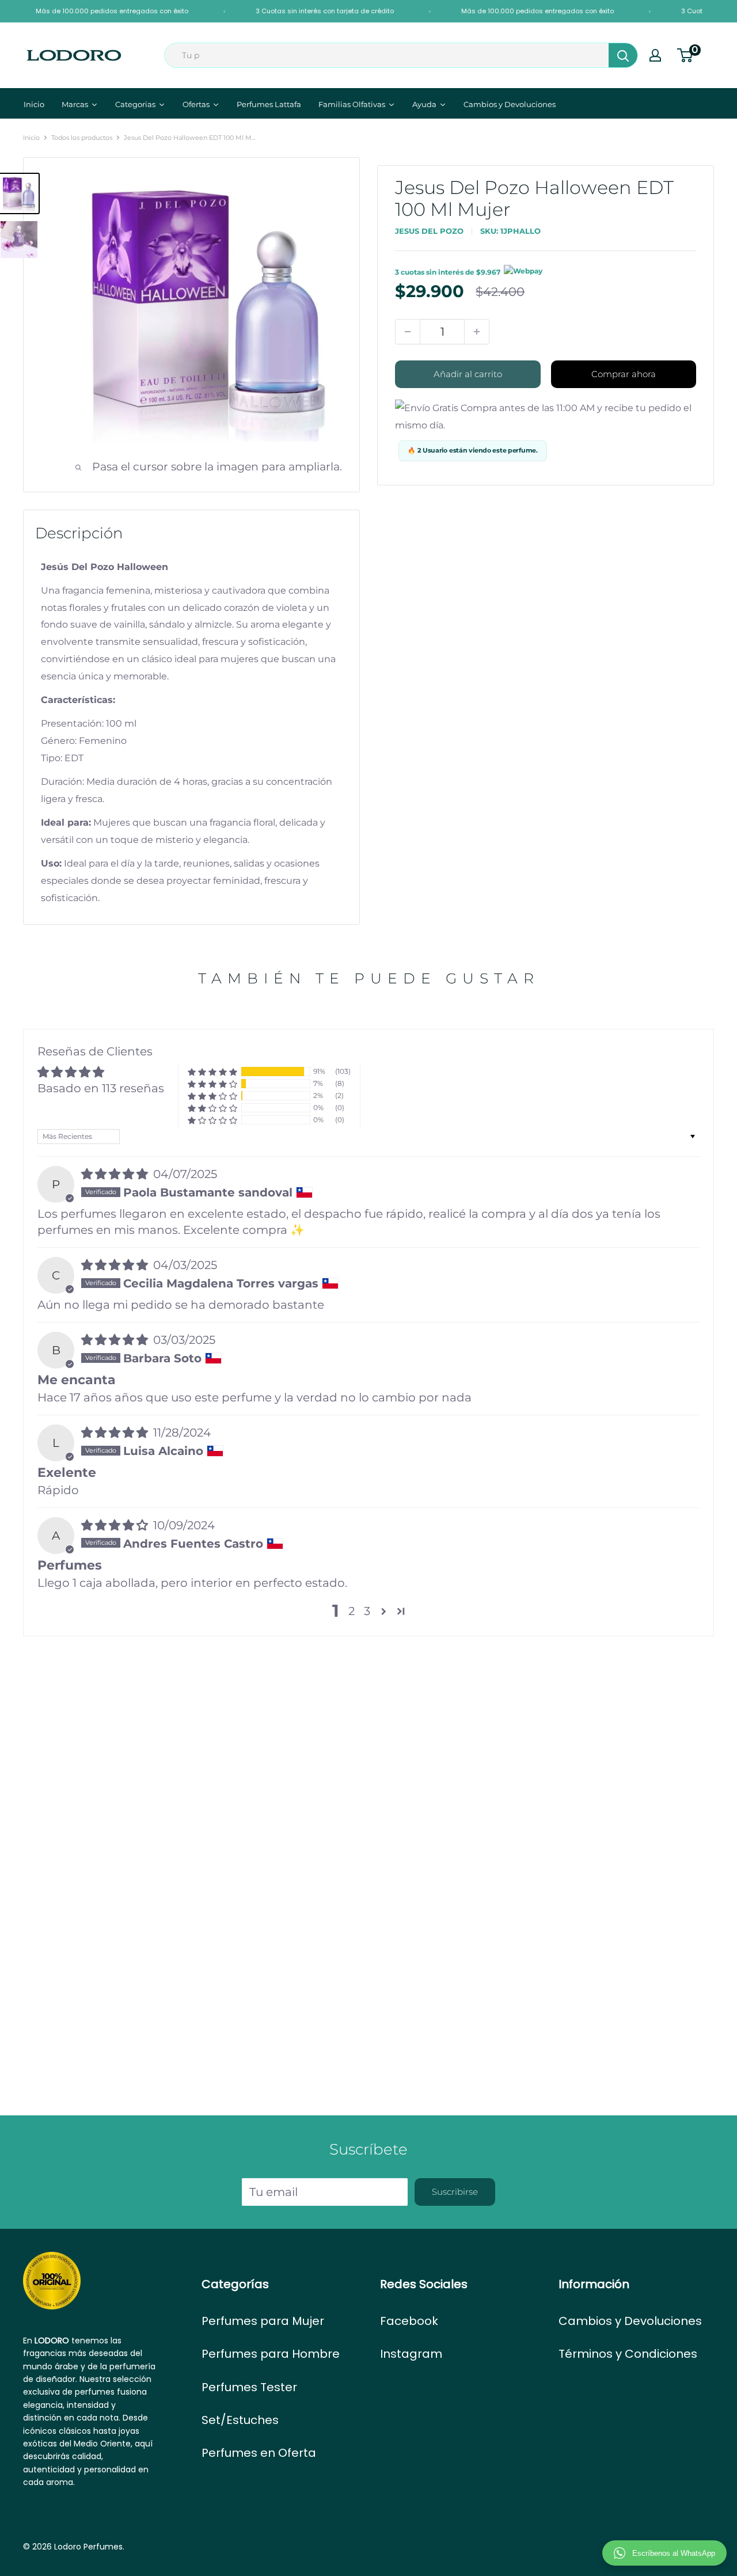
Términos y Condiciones (628, 2354)
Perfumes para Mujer (263, 2321)
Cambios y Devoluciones (630, 2321)
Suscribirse (455, 2192)
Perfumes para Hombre (271, 2354)
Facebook (409, 2321)
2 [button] (352, 1611)
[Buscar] (623, 55)
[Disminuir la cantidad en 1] (408, 332)
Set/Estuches (240, 2420)
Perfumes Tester (249, 2387)
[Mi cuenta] (655, 55)
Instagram (411, 2354)
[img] (116, 1174)
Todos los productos (82, 138)
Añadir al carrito (468, 374)
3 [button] (367, 1611)
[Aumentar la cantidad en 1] (477, 332)
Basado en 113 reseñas (101, 1088)
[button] (212, 1072)
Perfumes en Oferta (259, 2453)
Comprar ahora (624, 374)
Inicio (31, 138)
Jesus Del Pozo (429, 231)
